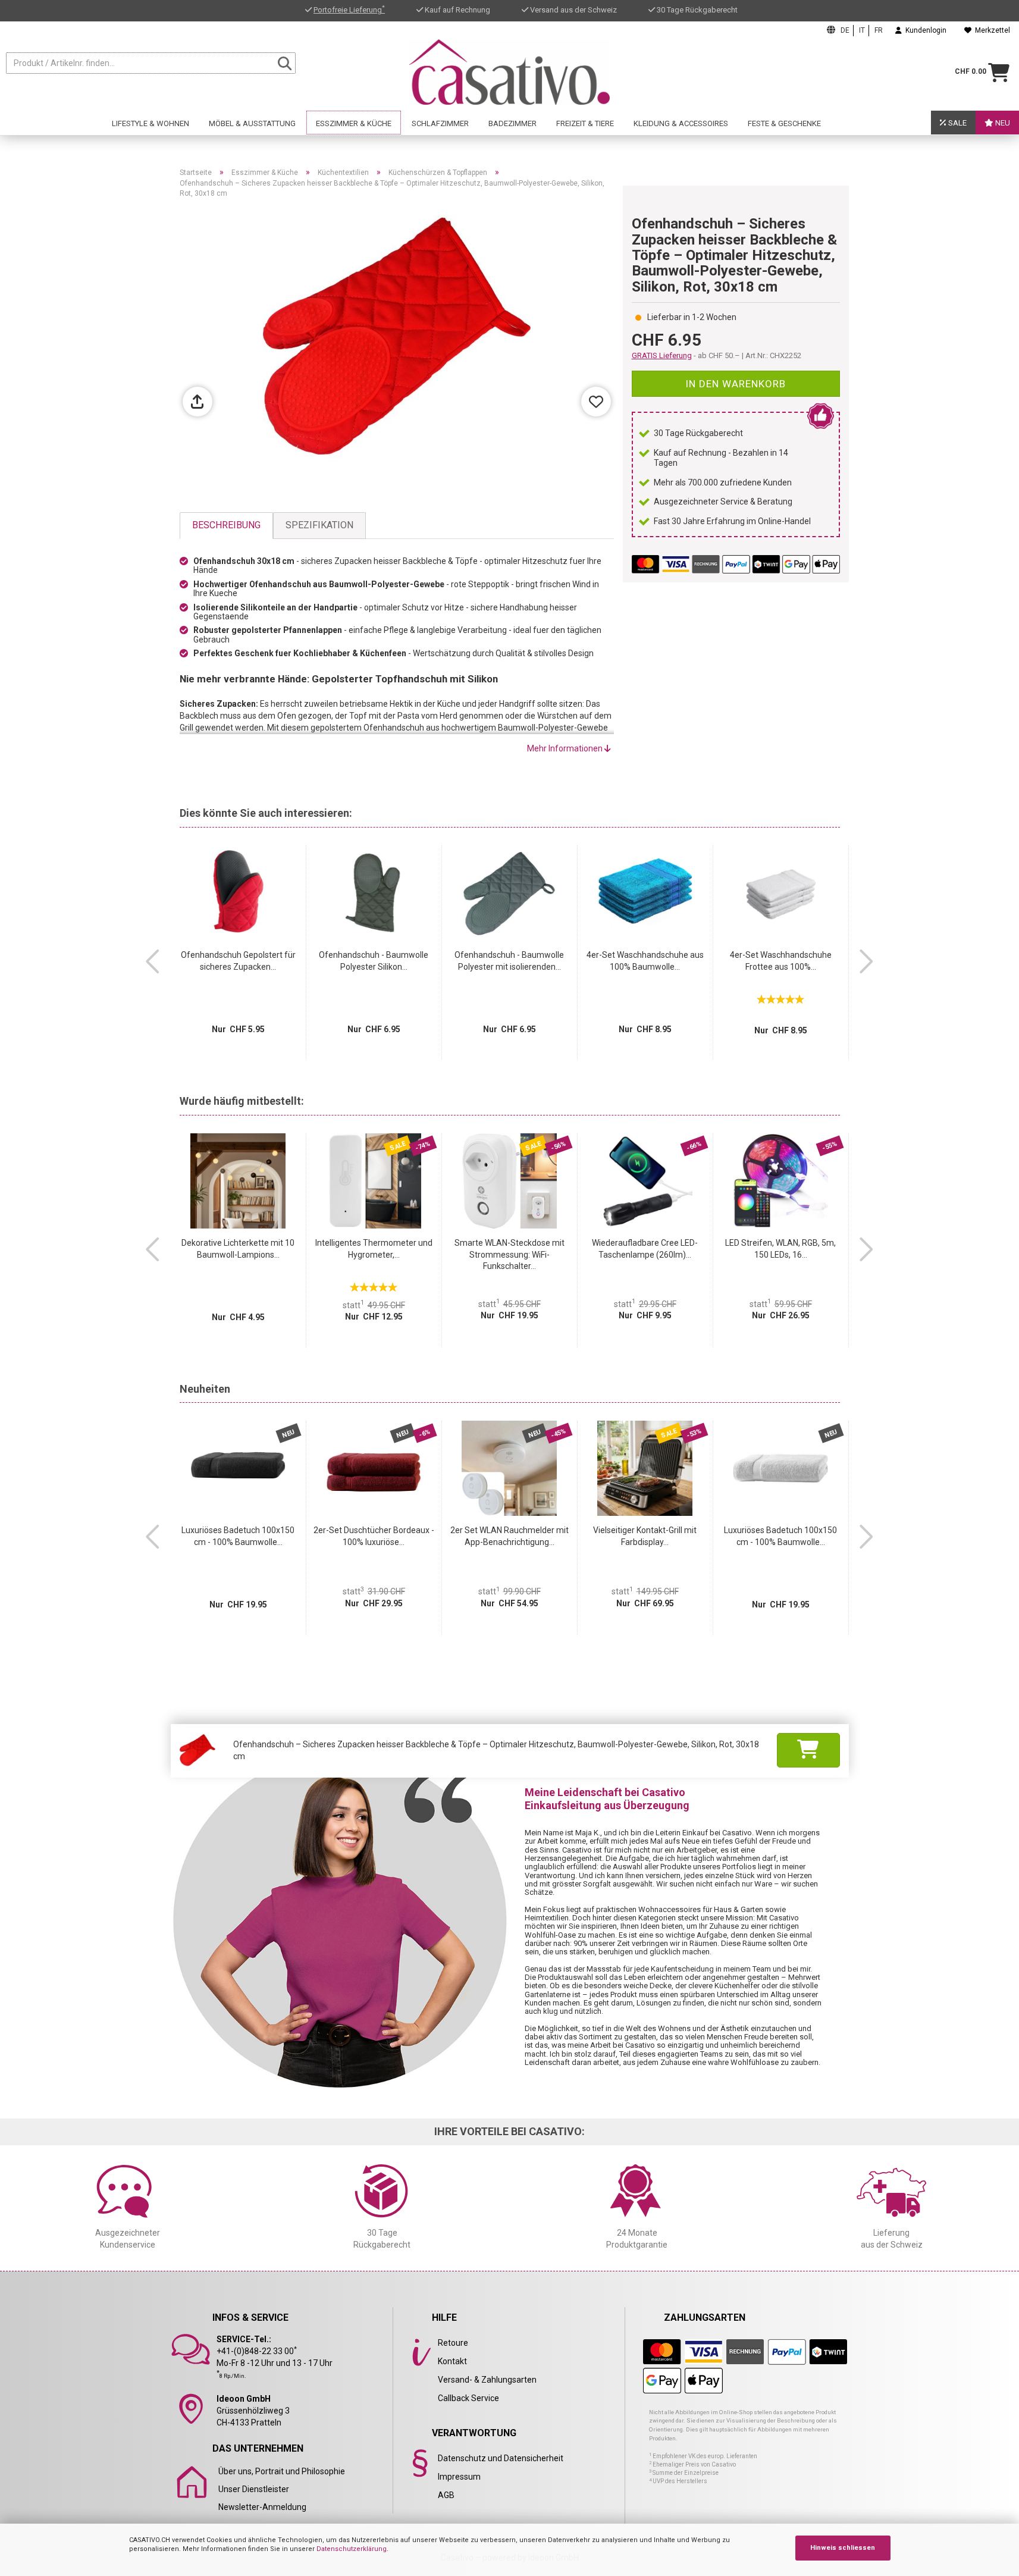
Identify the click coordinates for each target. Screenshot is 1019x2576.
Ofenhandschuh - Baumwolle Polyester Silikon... (374, 961)
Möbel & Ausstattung (252, 123)
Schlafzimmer (440, 123)
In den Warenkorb (736, 384)
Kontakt (452, 2361)
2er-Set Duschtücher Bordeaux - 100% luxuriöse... (374, 1536)
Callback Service (468, 2398)
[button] (153, 961)
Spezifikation (319, 525)
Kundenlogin (924, 30)
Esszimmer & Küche (354, 123)
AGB (446, 2495)
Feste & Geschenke (784, 123)
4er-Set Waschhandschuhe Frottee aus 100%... (781, 961)
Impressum (459, 2477)
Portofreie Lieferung (349, 10)
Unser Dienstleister (254, 2489)
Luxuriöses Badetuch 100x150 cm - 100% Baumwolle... (238, 1536)
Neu (1002, 123)
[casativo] (510, 72)
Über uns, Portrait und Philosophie (282, 2471)
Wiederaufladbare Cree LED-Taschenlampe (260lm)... (645, 1249)
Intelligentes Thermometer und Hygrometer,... (374, 1249)
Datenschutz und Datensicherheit (501, 2458)
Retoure (453, 2343)
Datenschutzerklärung (352, 2549)
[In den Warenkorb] (808, 1750)
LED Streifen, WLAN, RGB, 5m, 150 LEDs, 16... (780, 1249)
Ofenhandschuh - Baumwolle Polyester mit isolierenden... (509, 961)
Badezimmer (512, 123)
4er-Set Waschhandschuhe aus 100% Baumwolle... (645, 961)
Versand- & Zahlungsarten (487, 2380)
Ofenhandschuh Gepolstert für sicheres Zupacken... (238, 961)
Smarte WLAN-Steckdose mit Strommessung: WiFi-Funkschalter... (510, 1255)
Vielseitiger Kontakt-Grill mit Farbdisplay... (645, 1536)
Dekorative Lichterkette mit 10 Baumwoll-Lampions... (238, 1249)
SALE (957, 123)
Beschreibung (226, 525)
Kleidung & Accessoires (681, 123)
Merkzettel (991, 30)
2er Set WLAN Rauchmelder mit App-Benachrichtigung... (510, 1536)
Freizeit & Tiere (585, 123)
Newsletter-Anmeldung (262, 2507)
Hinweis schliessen (843, 2548)
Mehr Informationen (566, 748)
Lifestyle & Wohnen (151, 123)
